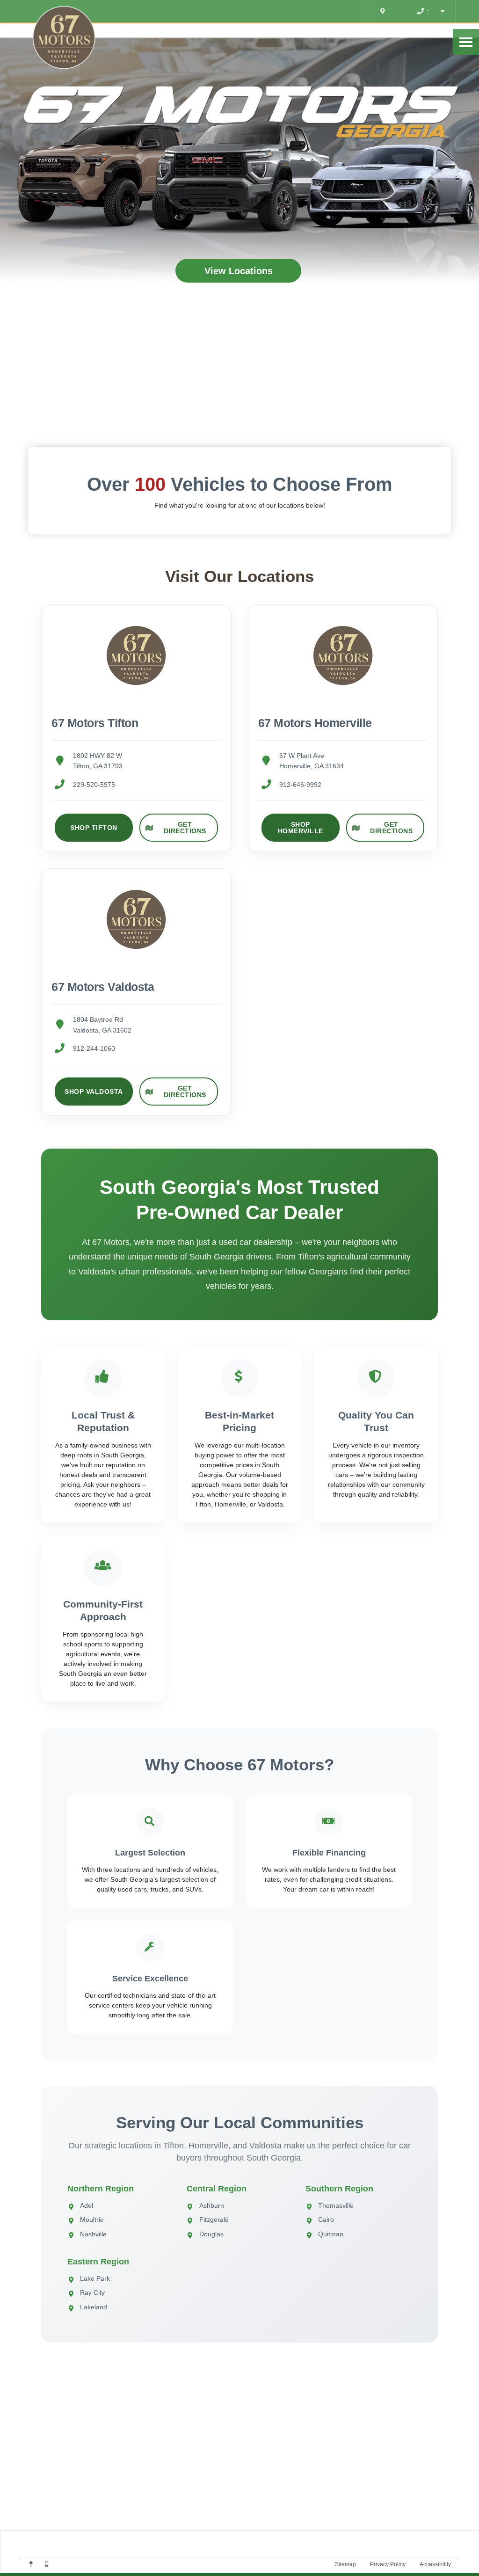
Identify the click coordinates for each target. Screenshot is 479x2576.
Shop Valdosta (94, 1092)
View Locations (239, 271)
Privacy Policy (388, 2564)
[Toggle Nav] (466, 42)
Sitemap (345, 2564)
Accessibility (435, 2564)
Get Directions (185, 828)
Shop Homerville (301, 828)
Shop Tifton (94, 828)
